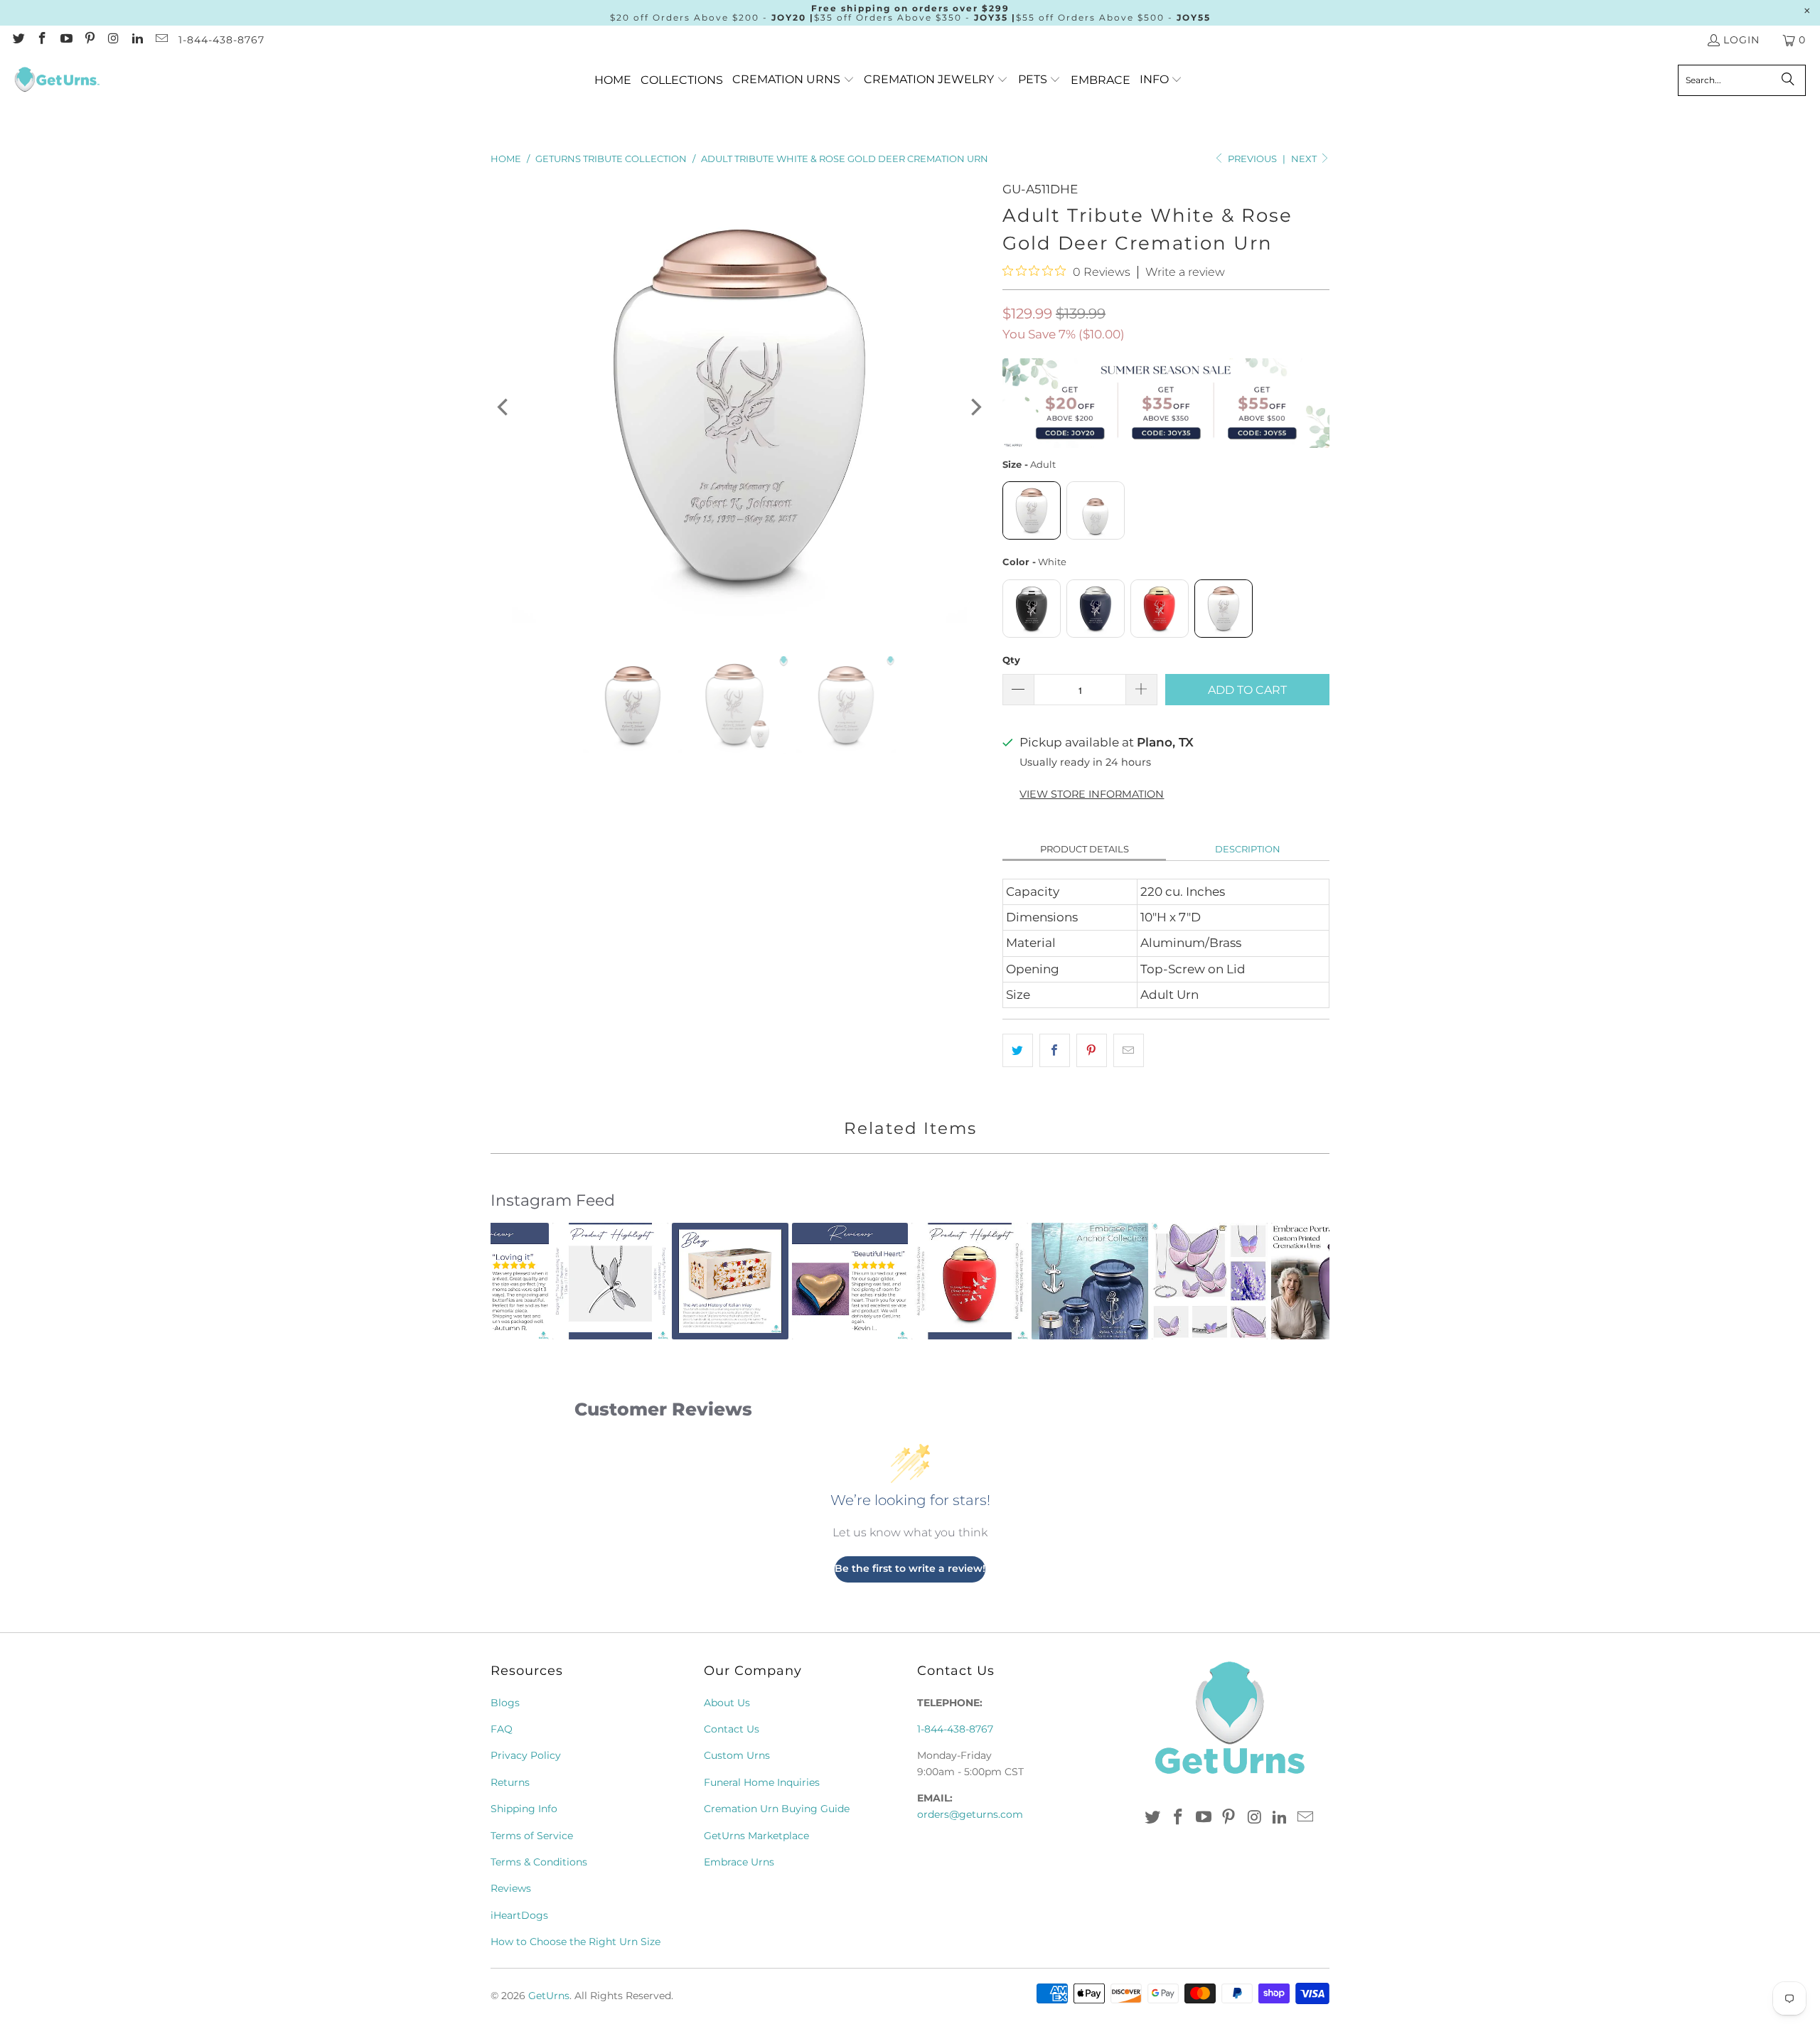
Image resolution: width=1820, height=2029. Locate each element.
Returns (510, 1782)
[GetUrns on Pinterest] (90, 40)
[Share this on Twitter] (1018, 1050)
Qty (1011, 660)
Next (1305, 159)
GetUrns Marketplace (756, 1836)
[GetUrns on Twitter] (18, 40)
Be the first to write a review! (910, 1568)
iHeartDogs (519, 1915)
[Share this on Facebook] (1055, 1050)
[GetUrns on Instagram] (113, 40)
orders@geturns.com (970, 1814)
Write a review (1185, 272)
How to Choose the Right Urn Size (576, 1942)
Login (1741, 40)
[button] (793, 80)
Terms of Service (532, 1836)
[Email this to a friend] (1129, 1050)
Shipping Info (524, 1809)
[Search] (1788, 80)
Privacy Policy (526, 1755)
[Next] (975, 407)
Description (1248, 849)
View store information (1092, 794)
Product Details (1085, 849)
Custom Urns (737, 1755)
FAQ (502, 1729)
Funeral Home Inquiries (762, 1782)
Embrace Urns (739, 1862)
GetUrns (549, 1996)
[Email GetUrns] (161, 40)
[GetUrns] (57, 80)
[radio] (1032, 510)
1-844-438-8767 (221, 40)
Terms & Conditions (539, 1862)
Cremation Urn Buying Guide (777, 1809)
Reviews (511, 1888)
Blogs (505, 1703)
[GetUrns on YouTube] (65, 40)
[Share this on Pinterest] (1092, 1050)
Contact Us (732, 1729)
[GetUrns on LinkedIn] (137, 40)
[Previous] (504, 407)
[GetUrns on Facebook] (42, 40)
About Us (727, 1703)
